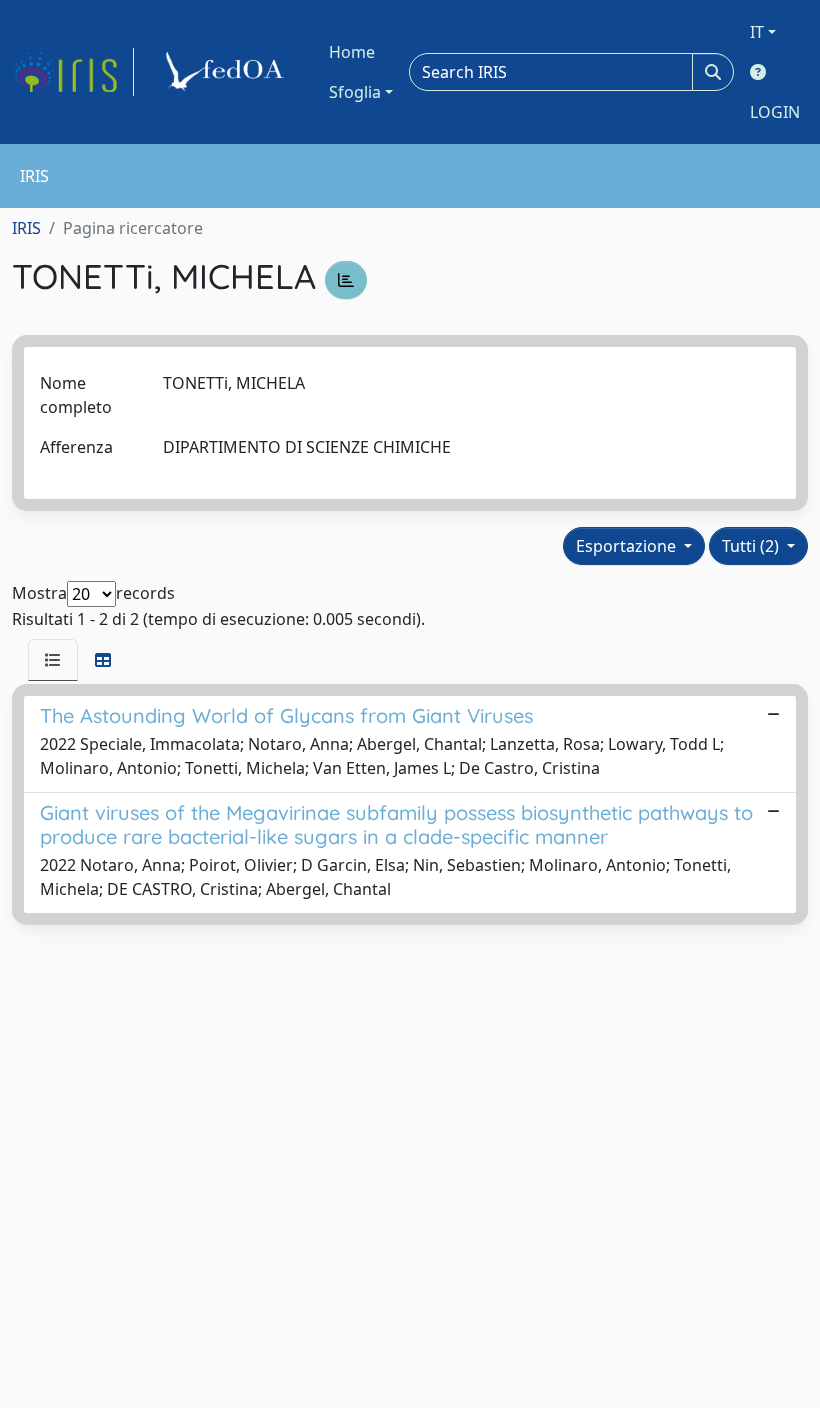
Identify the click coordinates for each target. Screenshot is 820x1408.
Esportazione (628, 546)
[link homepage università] (228, 72)
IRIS (26, 228)
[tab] (53, 660)
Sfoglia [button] (355, 92)
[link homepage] (73, 72)
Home (352, 52)
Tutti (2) (752, 546)
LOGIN (775, 112)
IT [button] (757, 32)
